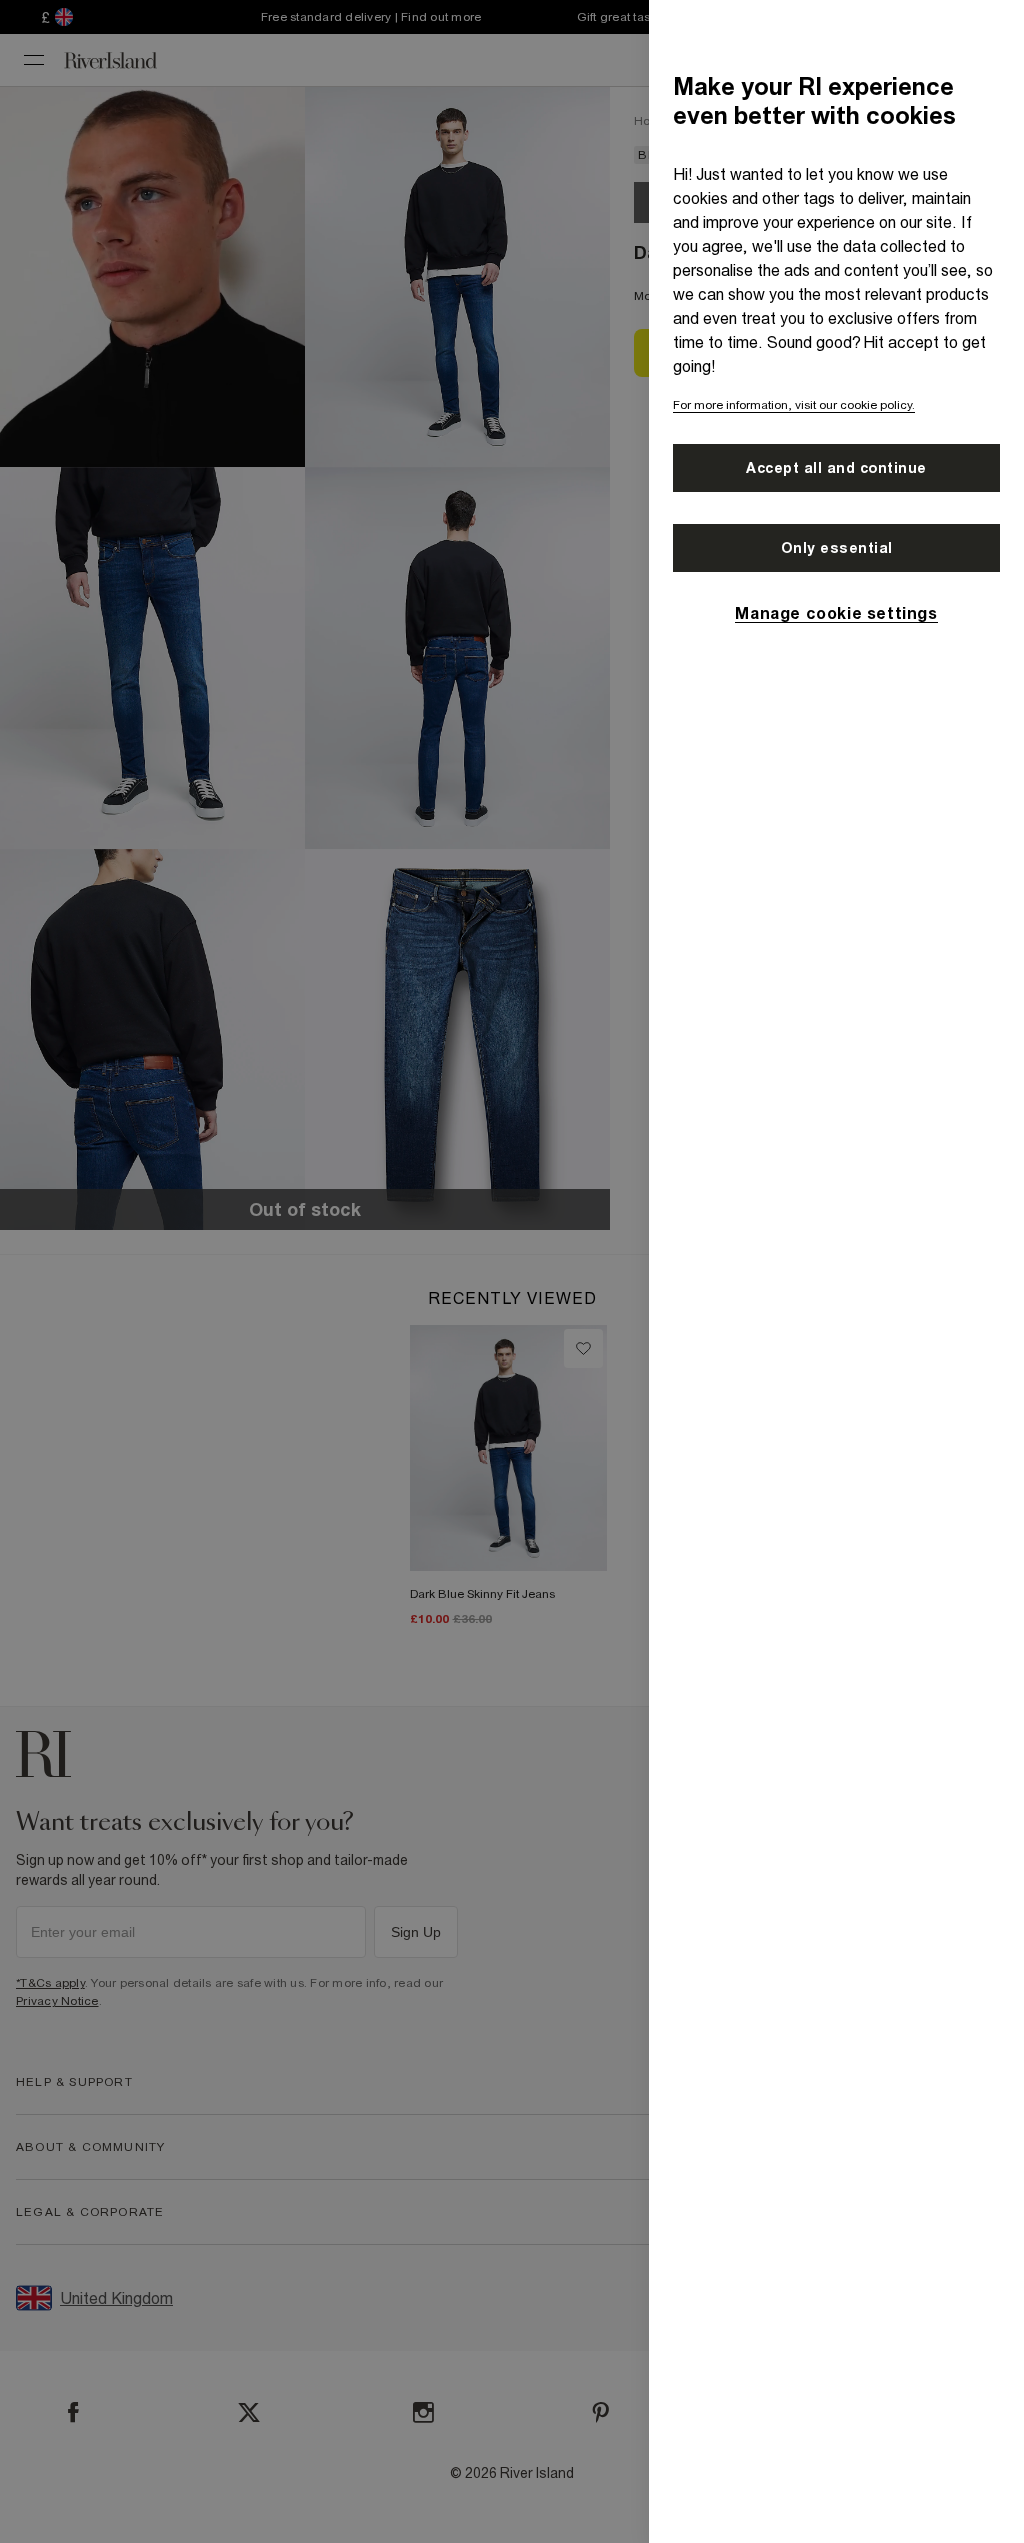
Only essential (837, 548)
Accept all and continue (836, 468)
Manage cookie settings (836, 613)
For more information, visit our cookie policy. (794, 405)
